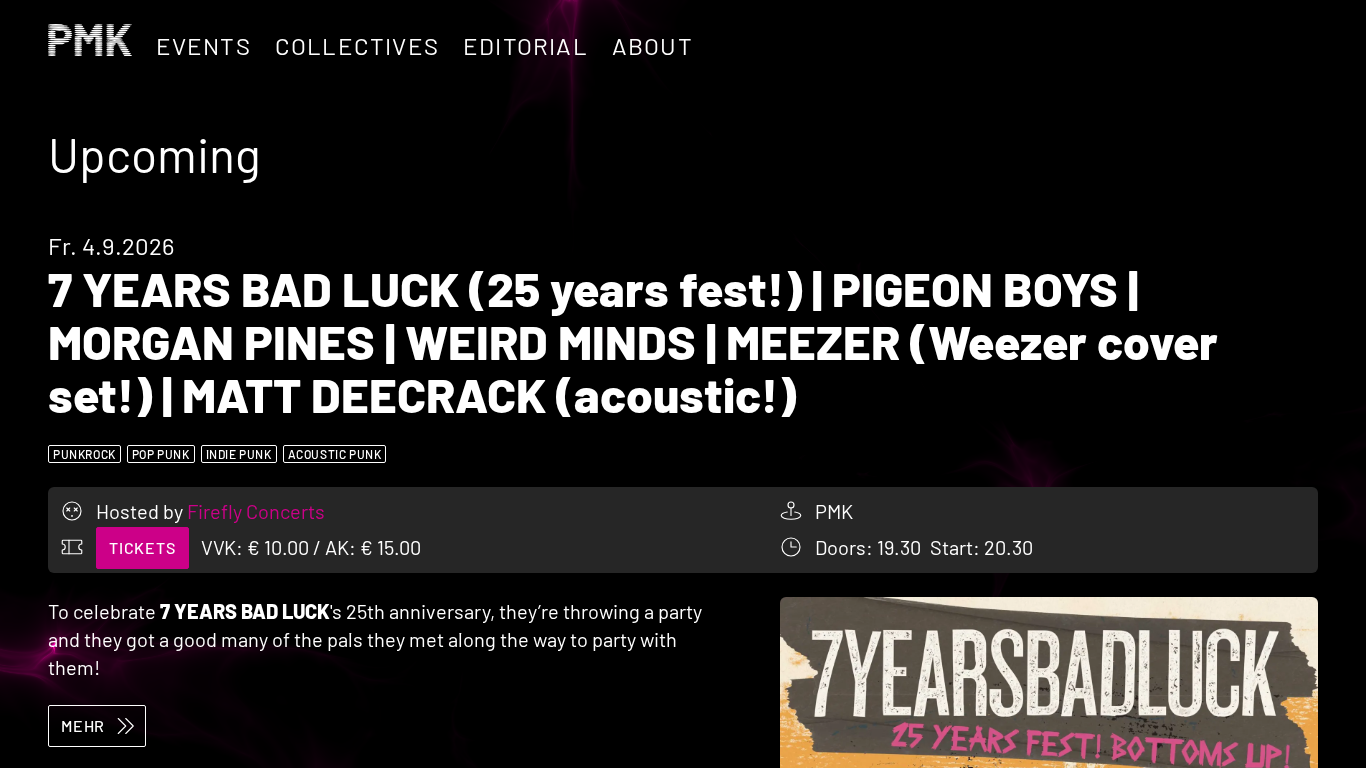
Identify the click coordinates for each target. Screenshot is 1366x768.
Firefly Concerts (256, 511)
